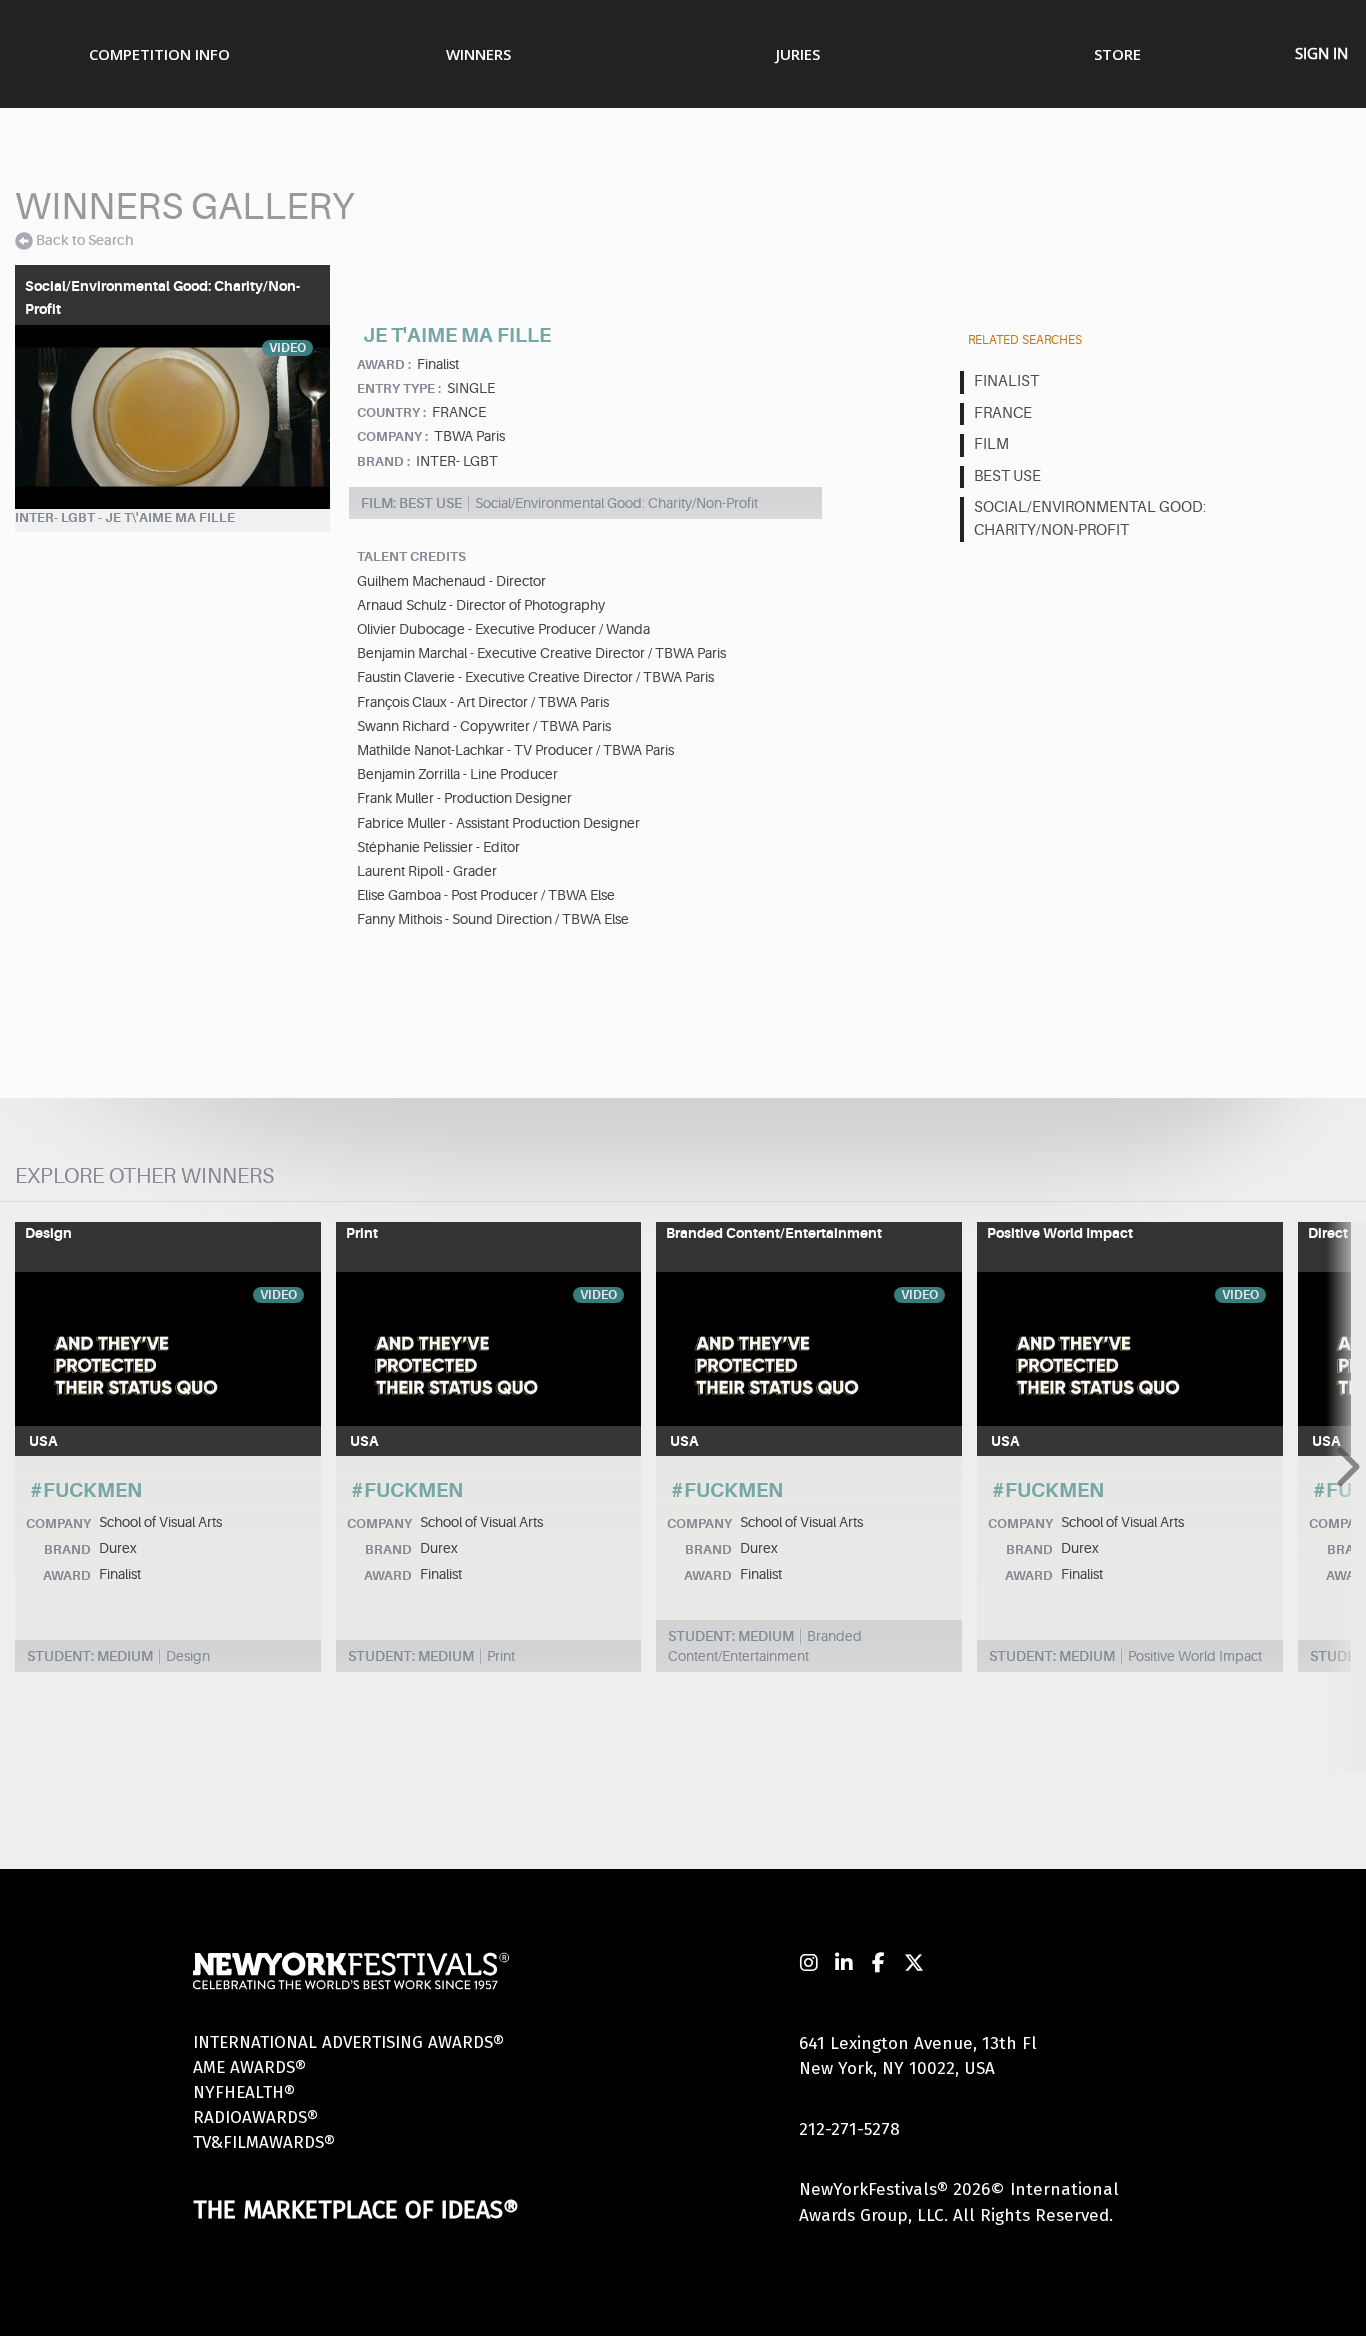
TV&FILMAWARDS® (264, 2142)
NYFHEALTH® (244, 2092)
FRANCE (1003, 413)
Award (67, 1575)
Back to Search (84, 240)
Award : (384, 364)
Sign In (1321, 53)
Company (58, 1523)
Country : (391, 412)
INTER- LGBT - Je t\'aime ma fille (125, 517)
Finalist (1006, 381)
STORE (1117, 54)
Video (287, 348)
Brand (67, 1549)
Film (991, 444)
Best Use (1007, 476)
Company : (392, 436)
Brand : (383, 461)
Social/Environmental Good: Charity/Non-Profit (1090, 519)
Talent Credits (411, 556)
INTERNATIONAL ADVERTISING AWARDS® (348, 2042)
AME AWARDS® (249, 2067)
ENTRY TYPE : (399, 388)
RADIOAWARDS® (255, 2117)
